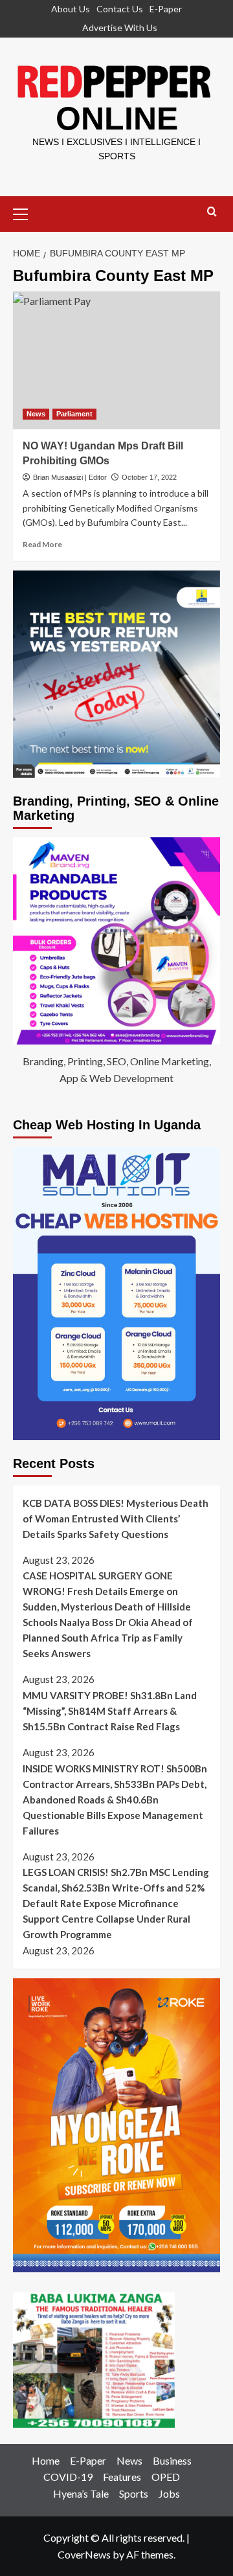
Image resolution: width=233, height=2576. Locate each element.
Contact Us (120, 9)
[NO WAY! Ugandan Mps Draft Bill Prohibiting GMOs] (116, 360)
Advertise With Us (120, 28)
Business (172, 2460)
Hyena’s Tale (81, 2493)
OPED (166, 2477)
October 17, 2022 (149, 477)
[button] (26, 212)
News (36, 414)
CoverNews (84, 2554)
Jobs (169, 2493)
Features (122, 2477)
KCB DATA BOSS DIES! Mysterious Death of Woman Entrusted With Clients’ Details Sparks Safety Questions (116, 1519)
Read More (42, 544)
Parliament (74, 414)
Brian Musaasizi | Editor (70, 477)
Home (46, 2460)
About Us (71, 9)
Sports (134, 2493)
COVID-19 (68, 2477)
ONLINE (117, 119)
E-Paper (166, 9)
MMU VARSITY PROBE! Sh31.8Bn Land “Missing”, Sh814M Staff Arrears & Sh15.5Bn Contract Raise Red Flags (110, 1711)
